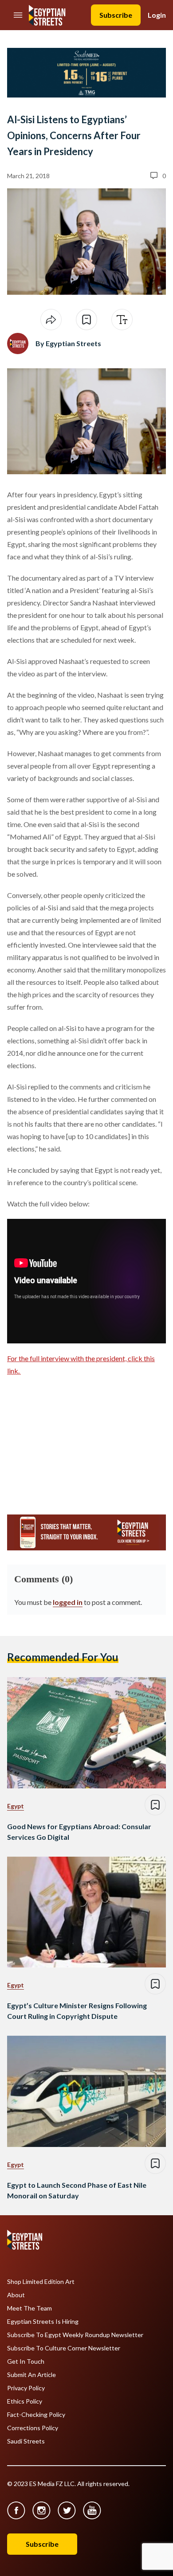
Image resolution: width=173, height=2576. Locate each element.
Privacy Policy (26, 2388)
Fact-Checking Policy (36, 2415)
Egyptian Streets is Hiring (43, 2322)
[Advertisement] (75, 1441)
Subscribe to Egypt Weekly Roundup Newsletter (75, 2335)
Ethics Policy (25, 2401)
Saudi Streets (26, 2441)
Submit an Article (31, 2375)
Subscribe (116, 15)
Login (157, 15)
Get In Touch (26, 2361)
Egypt (16, 1806)
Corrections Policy (33, 2428)
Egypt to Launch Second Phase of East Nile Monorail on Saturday (77, 2190)
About (16, 2295)
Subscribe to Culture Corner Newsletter (64, 2348)
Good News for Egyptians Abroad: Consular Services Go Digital (79, 1832)
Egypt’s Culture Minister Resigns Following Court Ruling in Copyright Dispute (77, 2011)
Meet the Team (29, 2308)
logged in (68, 1602)
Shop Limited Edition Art (41, 2282)
